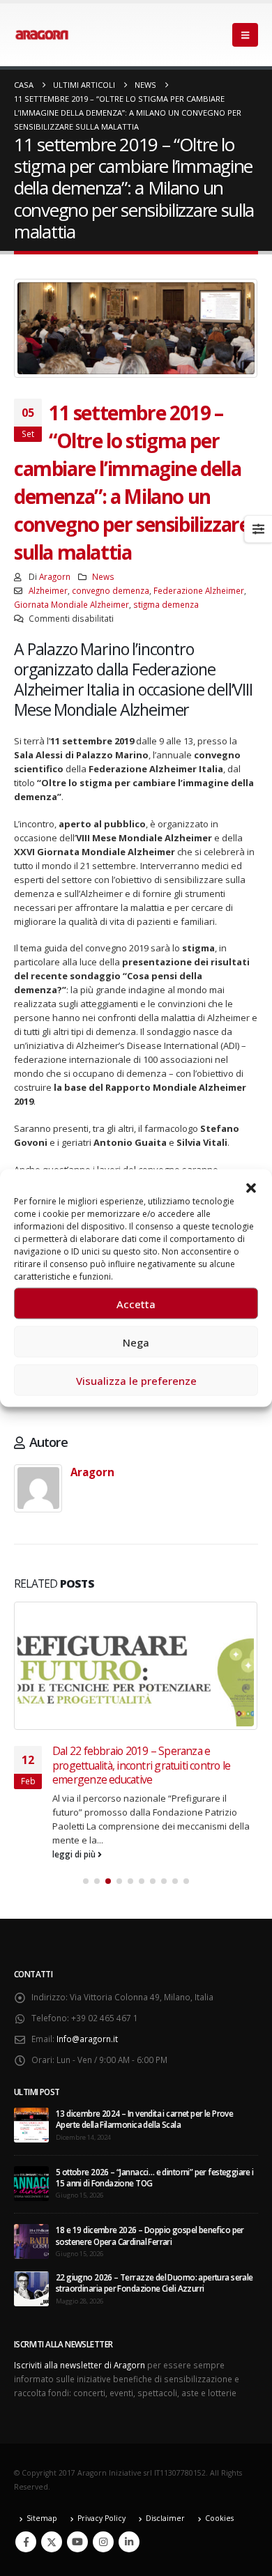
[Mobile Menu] (245, 35)
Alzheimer (48, 590)
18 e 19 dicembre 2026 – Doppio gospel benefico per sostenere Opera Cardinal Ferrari (150, 2235)
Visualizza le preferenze (136, 1380)
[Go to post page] (136, 1666)
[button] (251, 1187)
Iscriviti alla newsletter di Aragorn (80, 2365)
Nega (136, 1342)
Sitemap (42, 2518)
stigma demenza (166, 604)
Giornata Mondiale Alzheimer (71, 604)
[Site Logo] (42, 35)
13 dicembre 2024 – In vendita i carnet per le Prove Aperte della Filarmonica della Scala (144, 2119)
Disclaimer (165, 2518)
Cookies (219, 2518)
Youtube (77, 2542)
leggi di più (75, 1854)
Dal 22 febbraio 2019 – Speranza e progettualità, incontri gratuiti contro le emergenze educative (141, 1765)
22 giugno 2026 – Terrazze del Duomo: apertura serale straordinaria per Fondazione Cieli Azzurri (154, 2283)
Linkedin (129, 2542)
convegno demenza (111, 590)
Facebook (26, 2542)
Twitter (52, 2542)
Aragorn (55, 576)
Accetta (136, 1303)
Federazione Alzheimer (199, 590)
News (103, 576)
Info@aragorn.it (87, 2039)
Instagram (103, 2542)
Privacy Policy (101, 2518)
